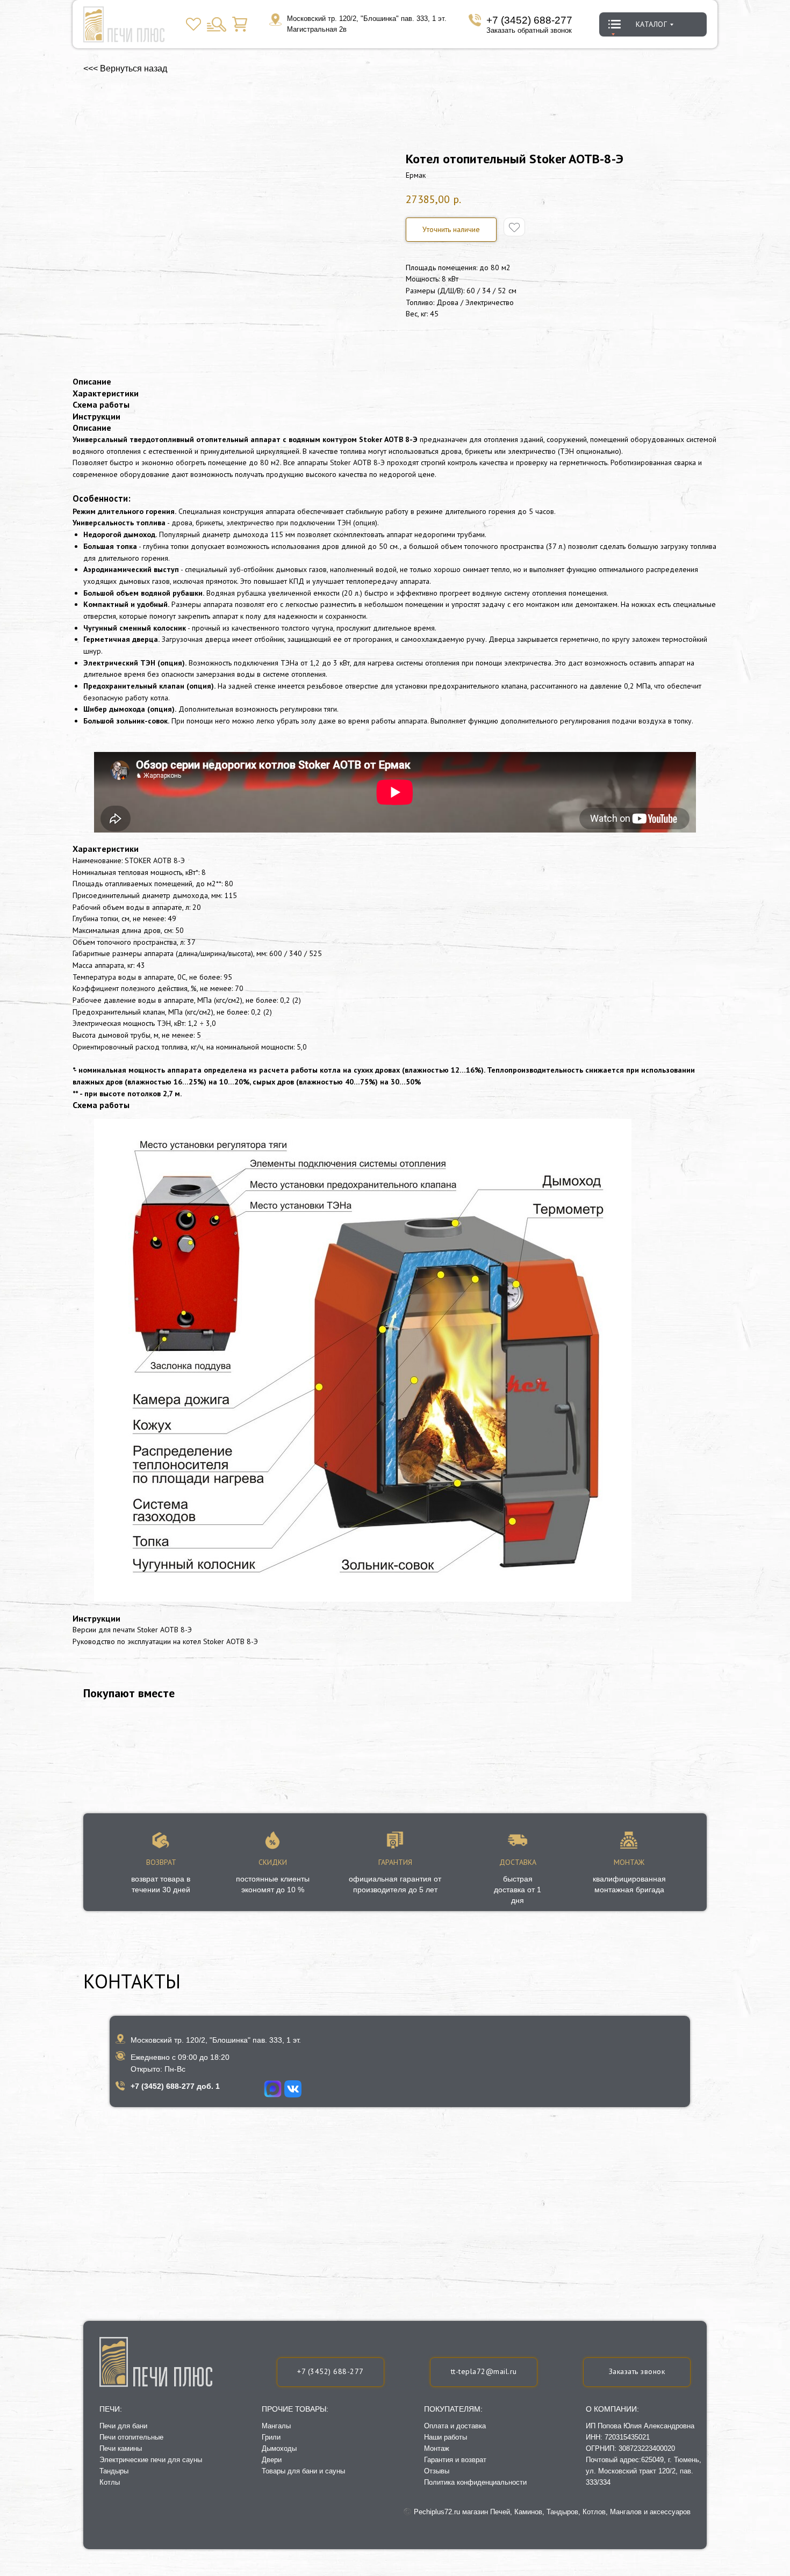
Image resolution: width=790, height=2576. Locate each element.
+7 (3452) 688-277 (529, 20)
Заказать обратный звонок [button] (529, 30)
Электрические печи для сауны (151, 2460)
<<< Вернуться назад (125, 68)
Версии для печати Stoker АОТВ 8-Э (132, 1630)
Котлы (110, 2482)
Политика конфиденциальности (475, 2482)
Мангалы (276, 2426)
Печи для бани (123, 2426)
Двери (272, 2460)
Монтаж (437, 2448)
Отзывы (437, 2471)
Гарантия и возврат (455, 2460)
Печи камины (121, 2448)
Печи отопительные (131, 2437)
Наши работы (446, 2437)
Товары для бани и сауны (303, 2471)
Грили (271, 2437)
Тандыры (114, 2471)
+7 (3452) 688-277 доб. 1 (175, 2086)
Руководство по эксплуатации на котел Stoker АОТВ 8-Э (165, 1641)
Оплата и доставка (455, 2426)
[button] (451, 230)
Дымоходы (279, 2448)
